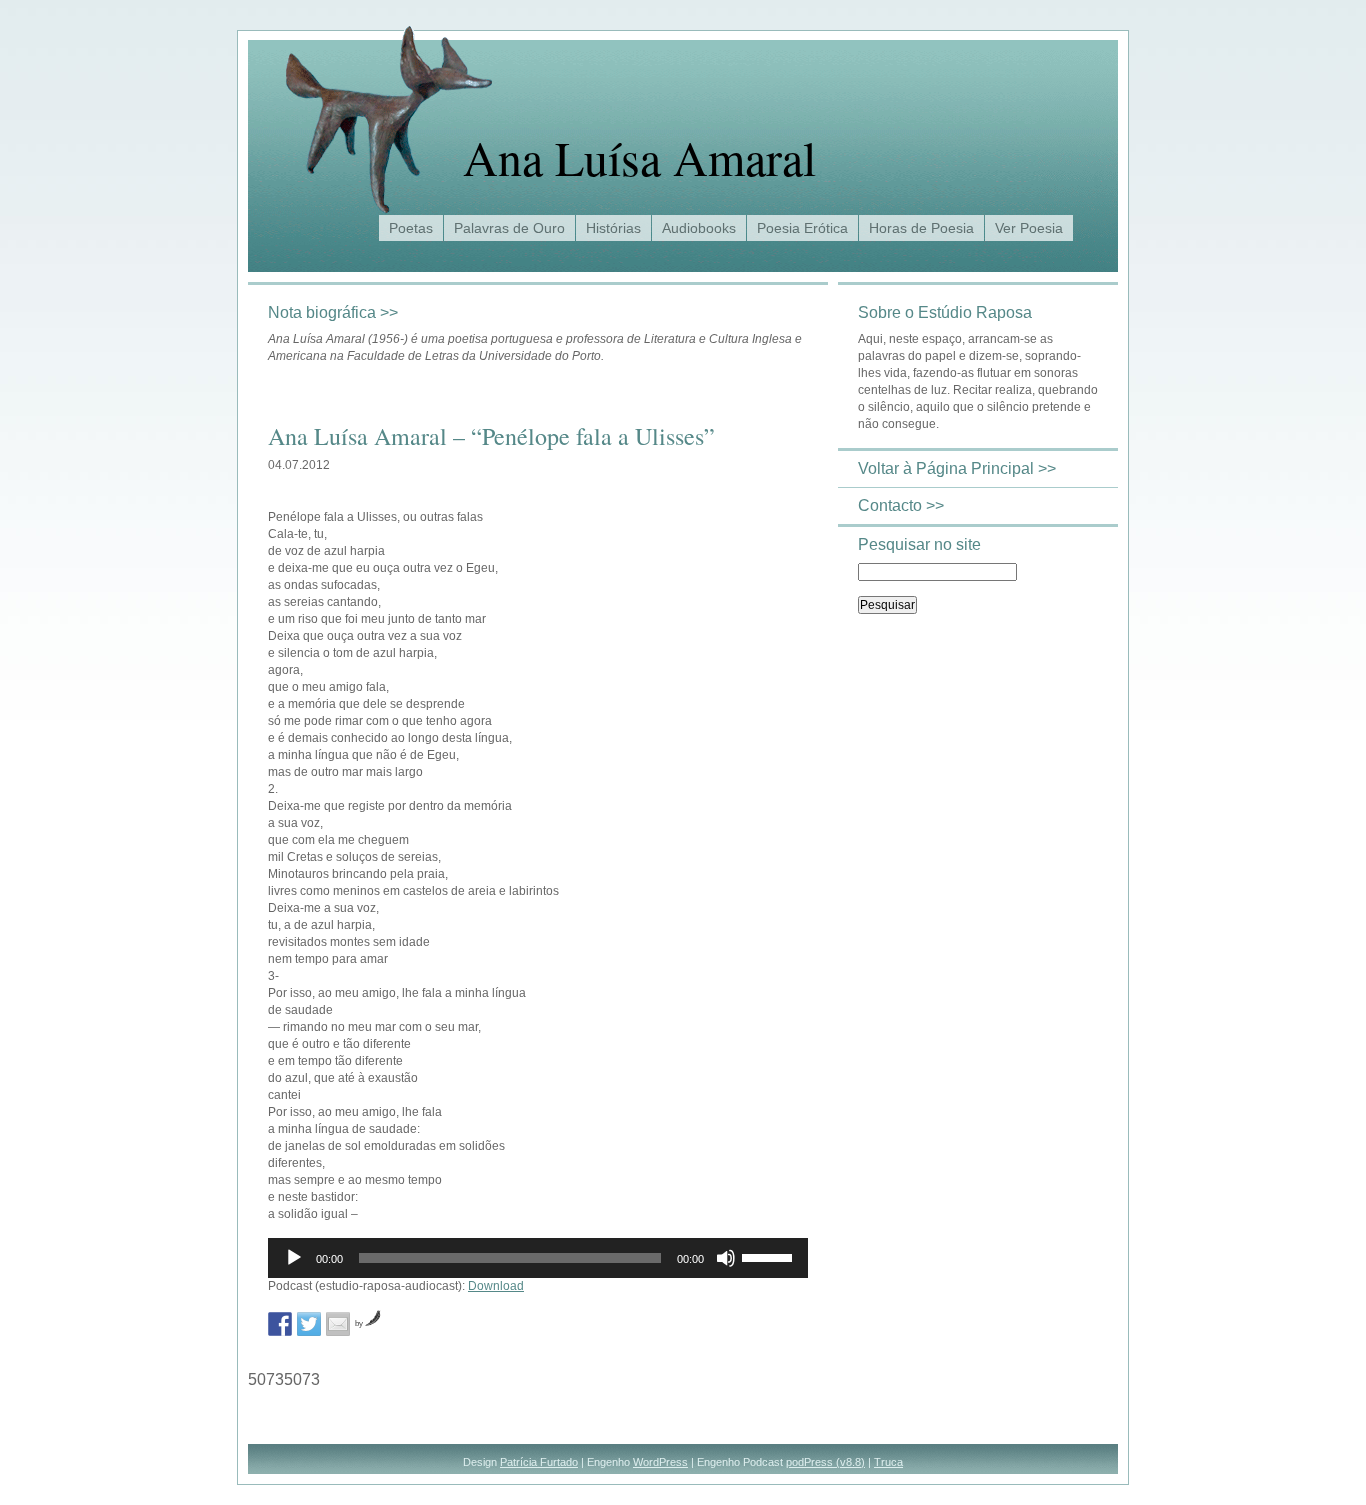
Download (496, 1286)
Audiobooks (699, 228)
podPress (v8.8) (825, 1462)
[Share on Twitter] (309, 1324)
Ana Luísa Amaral (639, 157)
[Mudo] (726, 1258)
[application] (538, 1258)
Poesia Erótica (802, 228)
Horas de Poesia (921, 228)
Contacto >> (901, 505)
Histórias (613, 228)
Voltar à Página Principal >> (957, 468)
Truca (888, 1462)
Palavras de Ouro (509, 228)
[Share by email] (338, 1324)
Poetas (411, 228)
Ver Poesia (1029, 228)
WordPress (660, 1462)
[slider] (770, 1256)
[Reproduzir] (294, 1258)
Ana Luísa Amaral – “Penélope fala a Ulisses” (491, 436)
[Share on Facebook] (280, 1324)
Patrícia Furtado (539, 1462)
